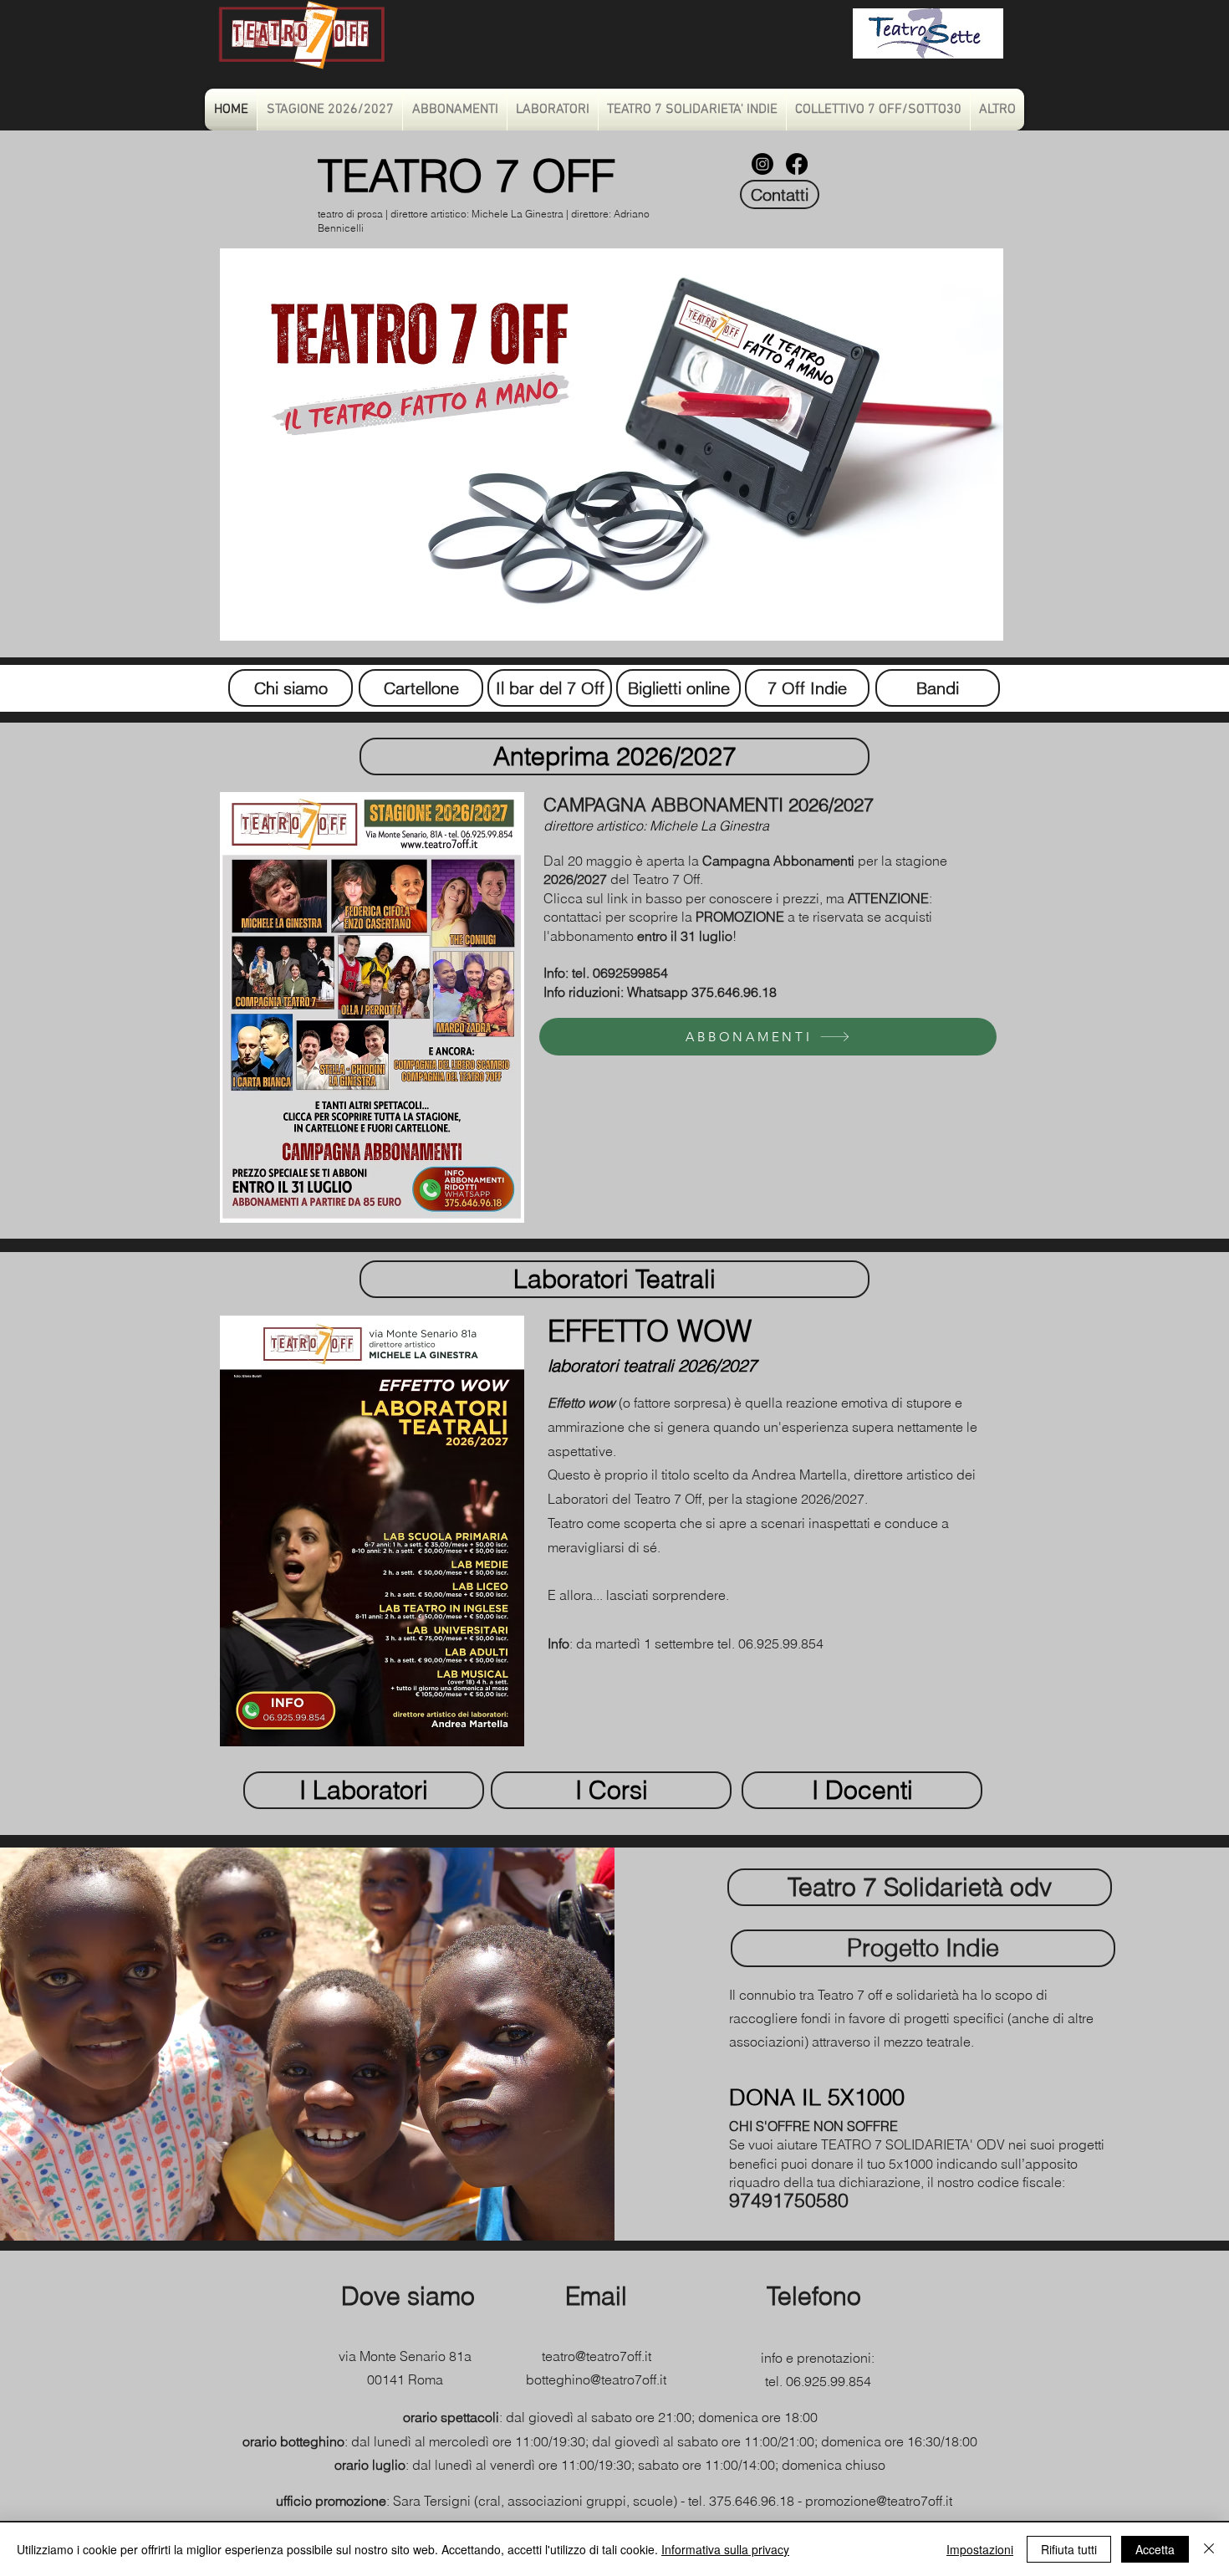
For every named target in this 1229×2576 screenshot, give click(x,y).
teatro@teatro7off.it (597, 2356)
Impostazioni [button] (980, 2549)
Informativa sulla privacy (725, 2549)
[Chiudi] (1209, 2549)
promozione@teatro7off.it (879, 2501)
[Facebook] (797, 164)
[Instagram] (762, 164)
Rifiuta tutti (1069, 2549)
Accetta (1155, 2549)
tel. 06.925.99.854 (818, 2381)
